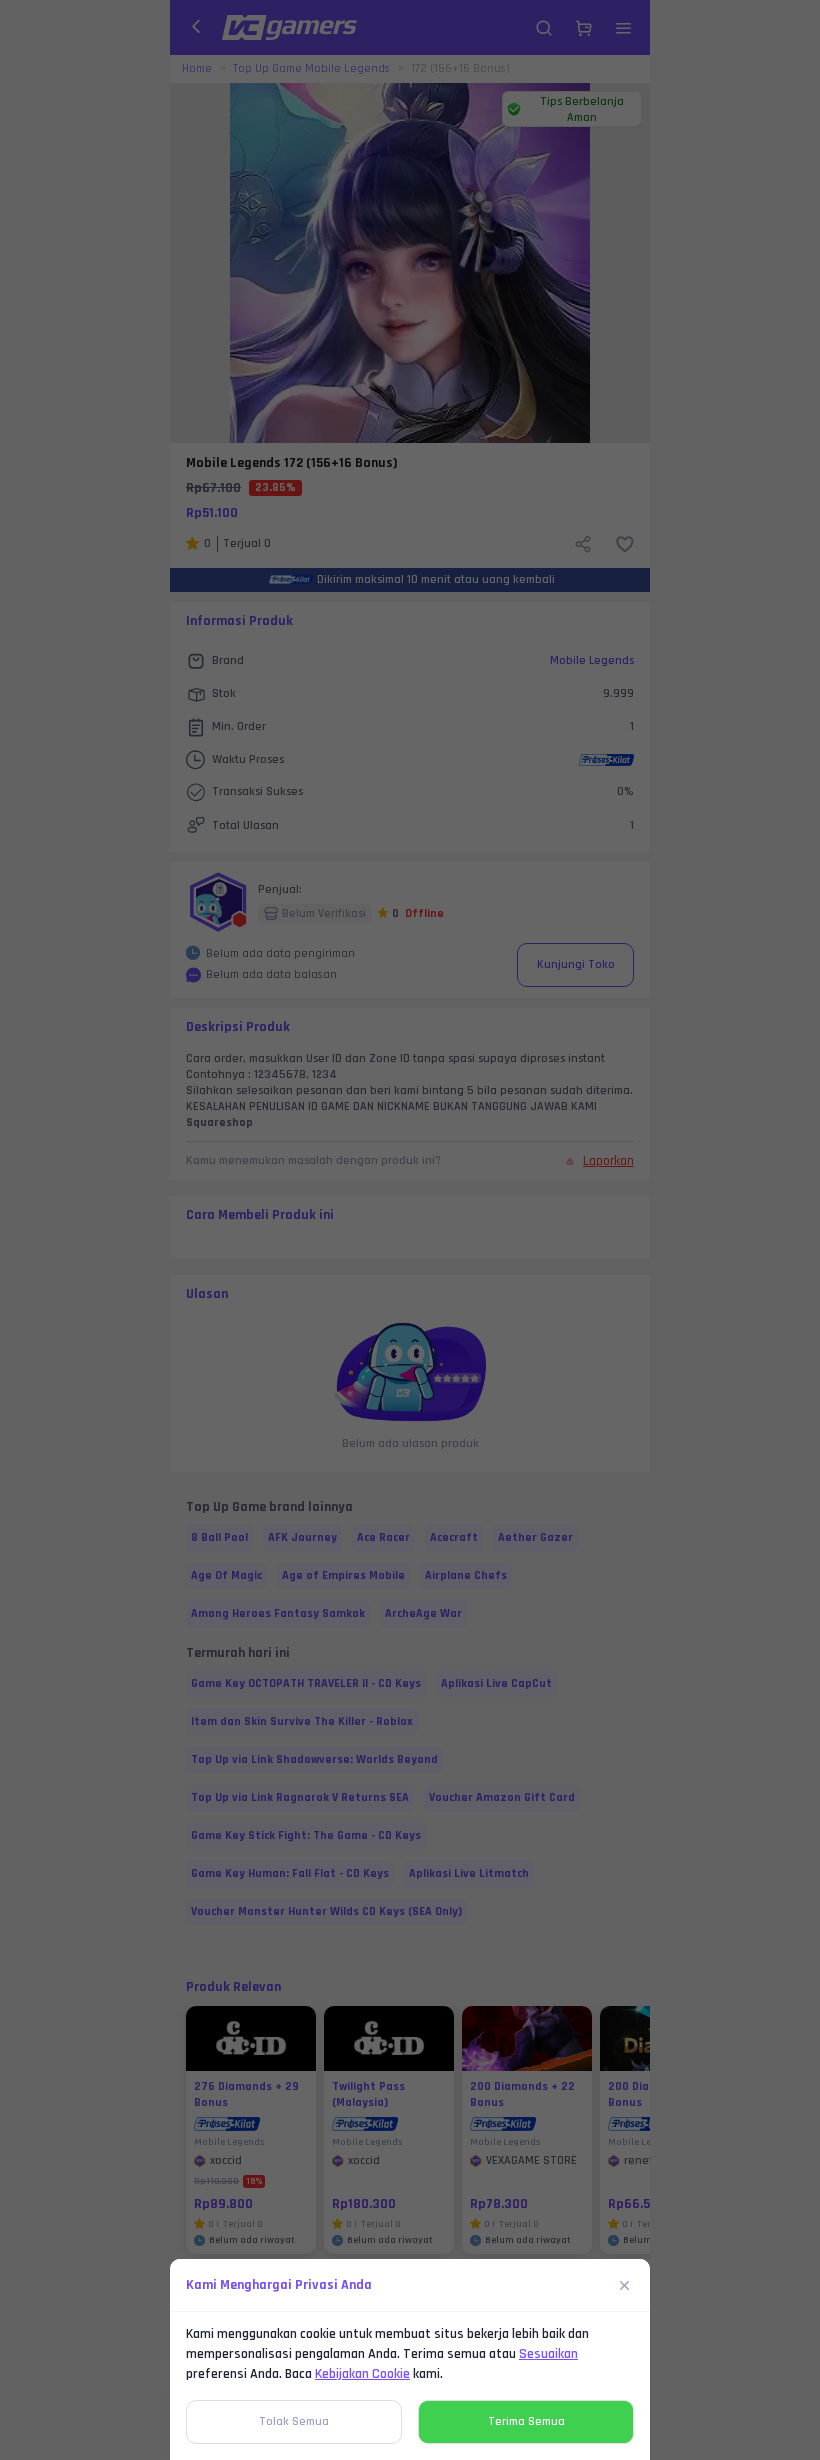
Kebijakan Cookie (362, 2374)
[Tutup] (625, 2285)
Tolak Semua (294, 2421)
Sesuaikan (548, 2354)
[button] (410, 1230)
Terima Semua (526, 2421)
